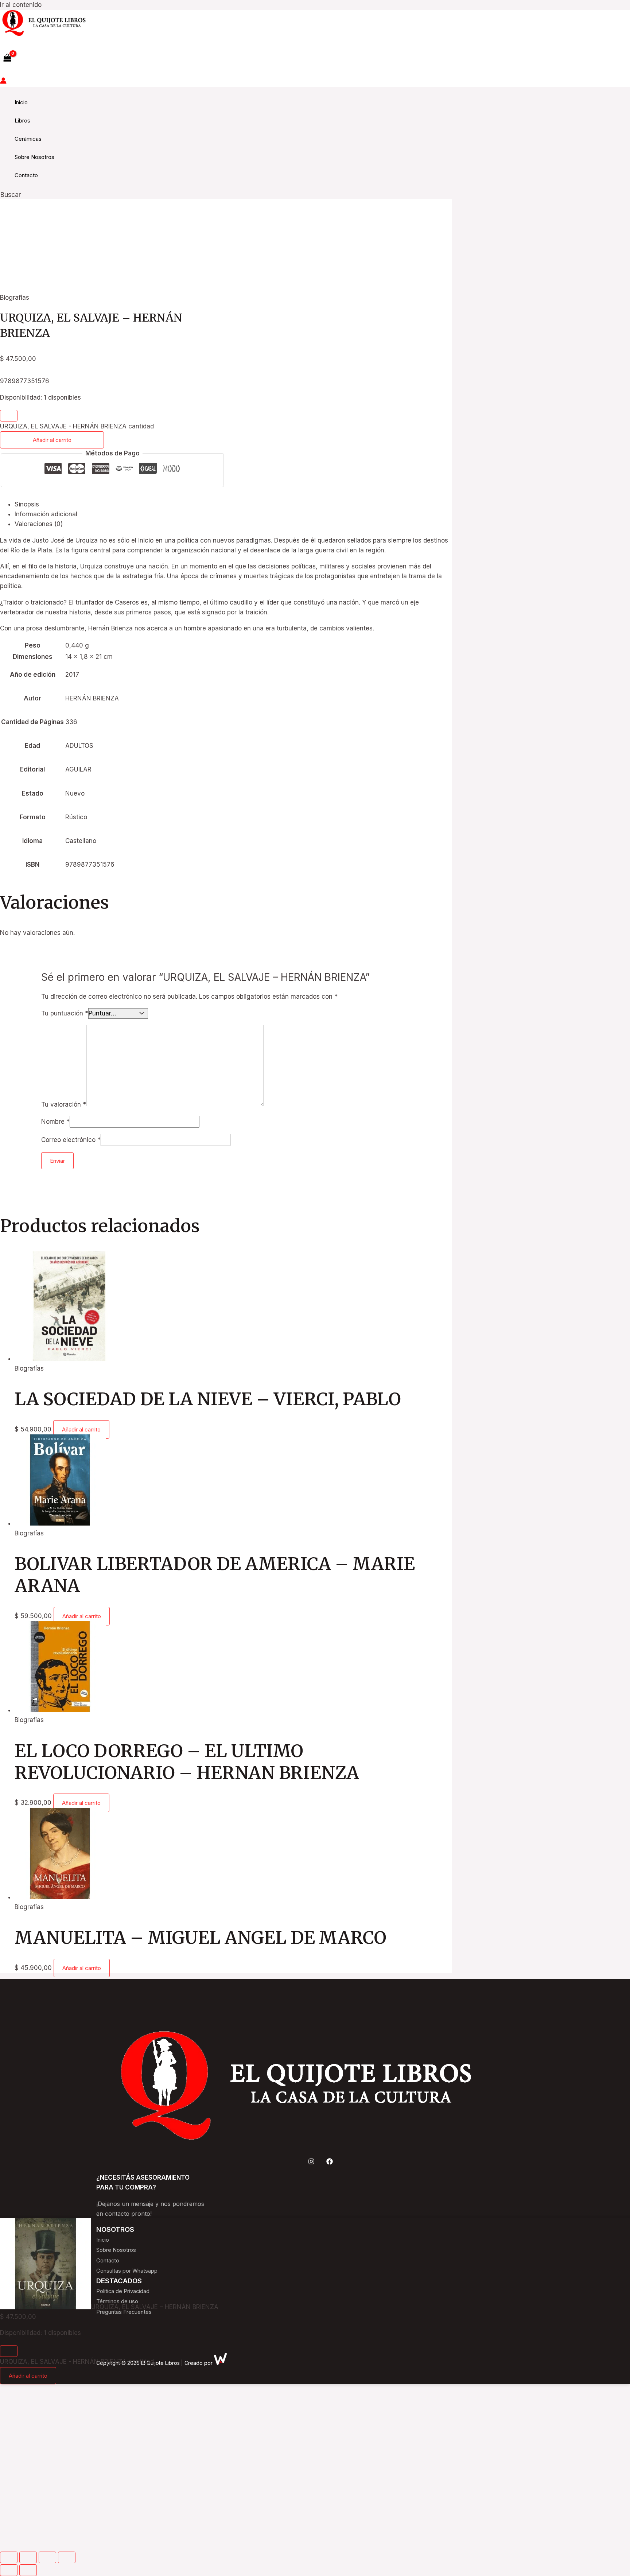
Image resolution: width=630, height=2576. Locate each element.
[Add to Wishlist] (9, 416)
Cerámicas (28, 139)
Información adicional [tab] (46, 514)
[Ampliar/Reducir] (9, 2557)
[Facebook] (330, 2163)
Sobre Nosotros (34, 157)
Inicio (21, 102)
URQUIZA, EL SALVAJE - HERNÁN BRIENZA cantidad (77, 426)
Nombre (55, 1122)
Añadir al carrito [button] (81, 1429)
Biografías (15, 298)
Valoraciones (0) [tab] (39, 524)
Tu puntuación (65, 1013)
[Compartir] (47, 2557)
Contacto (26, 175)
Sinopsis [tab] (27, 504)
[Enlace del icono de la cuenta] (3, 82)
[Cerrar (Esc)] (67, 2557)
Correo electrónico (71, 1140)
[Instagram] (311, 2163)
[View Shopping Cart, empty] (7, 58)
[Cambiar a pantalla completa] (28, 2557)
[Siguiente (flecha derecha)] (28, 2570)
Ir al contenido (21, 5)
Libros (22, 121)
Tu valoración (64, 1104)
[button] (10, 195)
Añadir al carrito (52, 440)
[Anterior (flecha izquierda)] (9, 2570)
